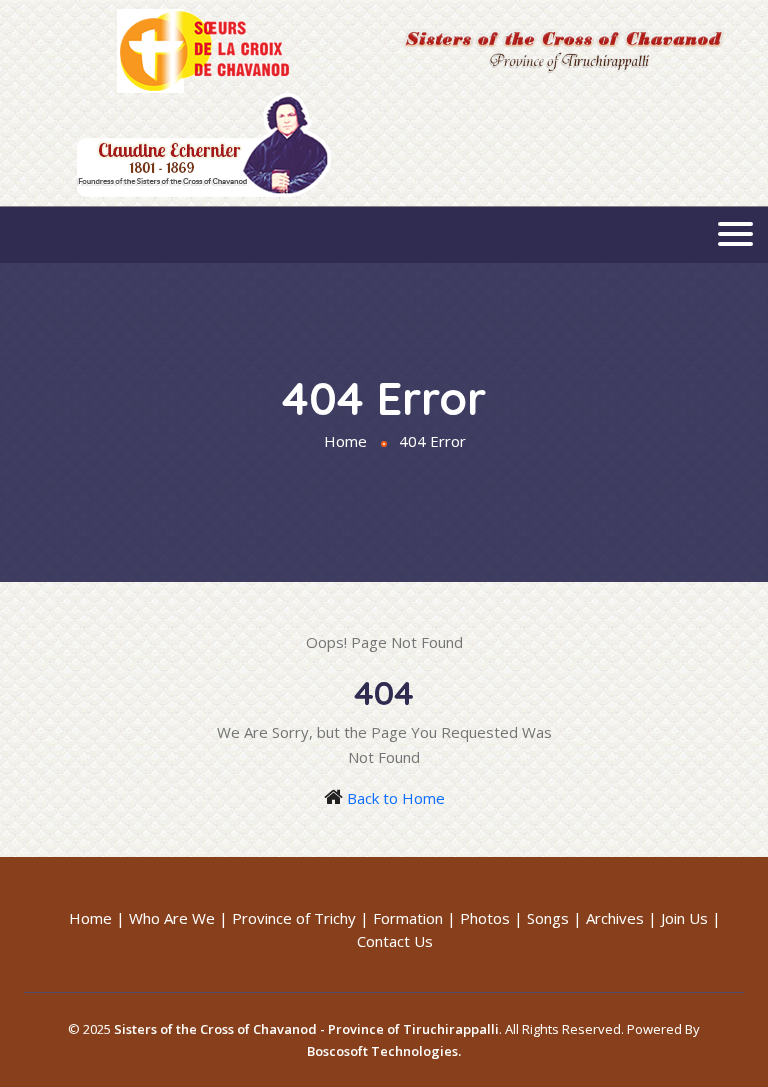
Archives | (621, 918)
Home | (97, 918)
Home (345, 441)
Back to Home (396, 798)
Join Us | (691, 918)
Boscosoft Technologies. (384, 1051)
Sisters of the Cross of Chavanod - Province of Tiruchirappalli (306, 1029)
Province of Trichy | (300, 918)
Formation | (414, 918)
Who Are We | (178, 918)
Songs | (554, 918)
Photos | (491, 918)
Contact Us (395, 941)
